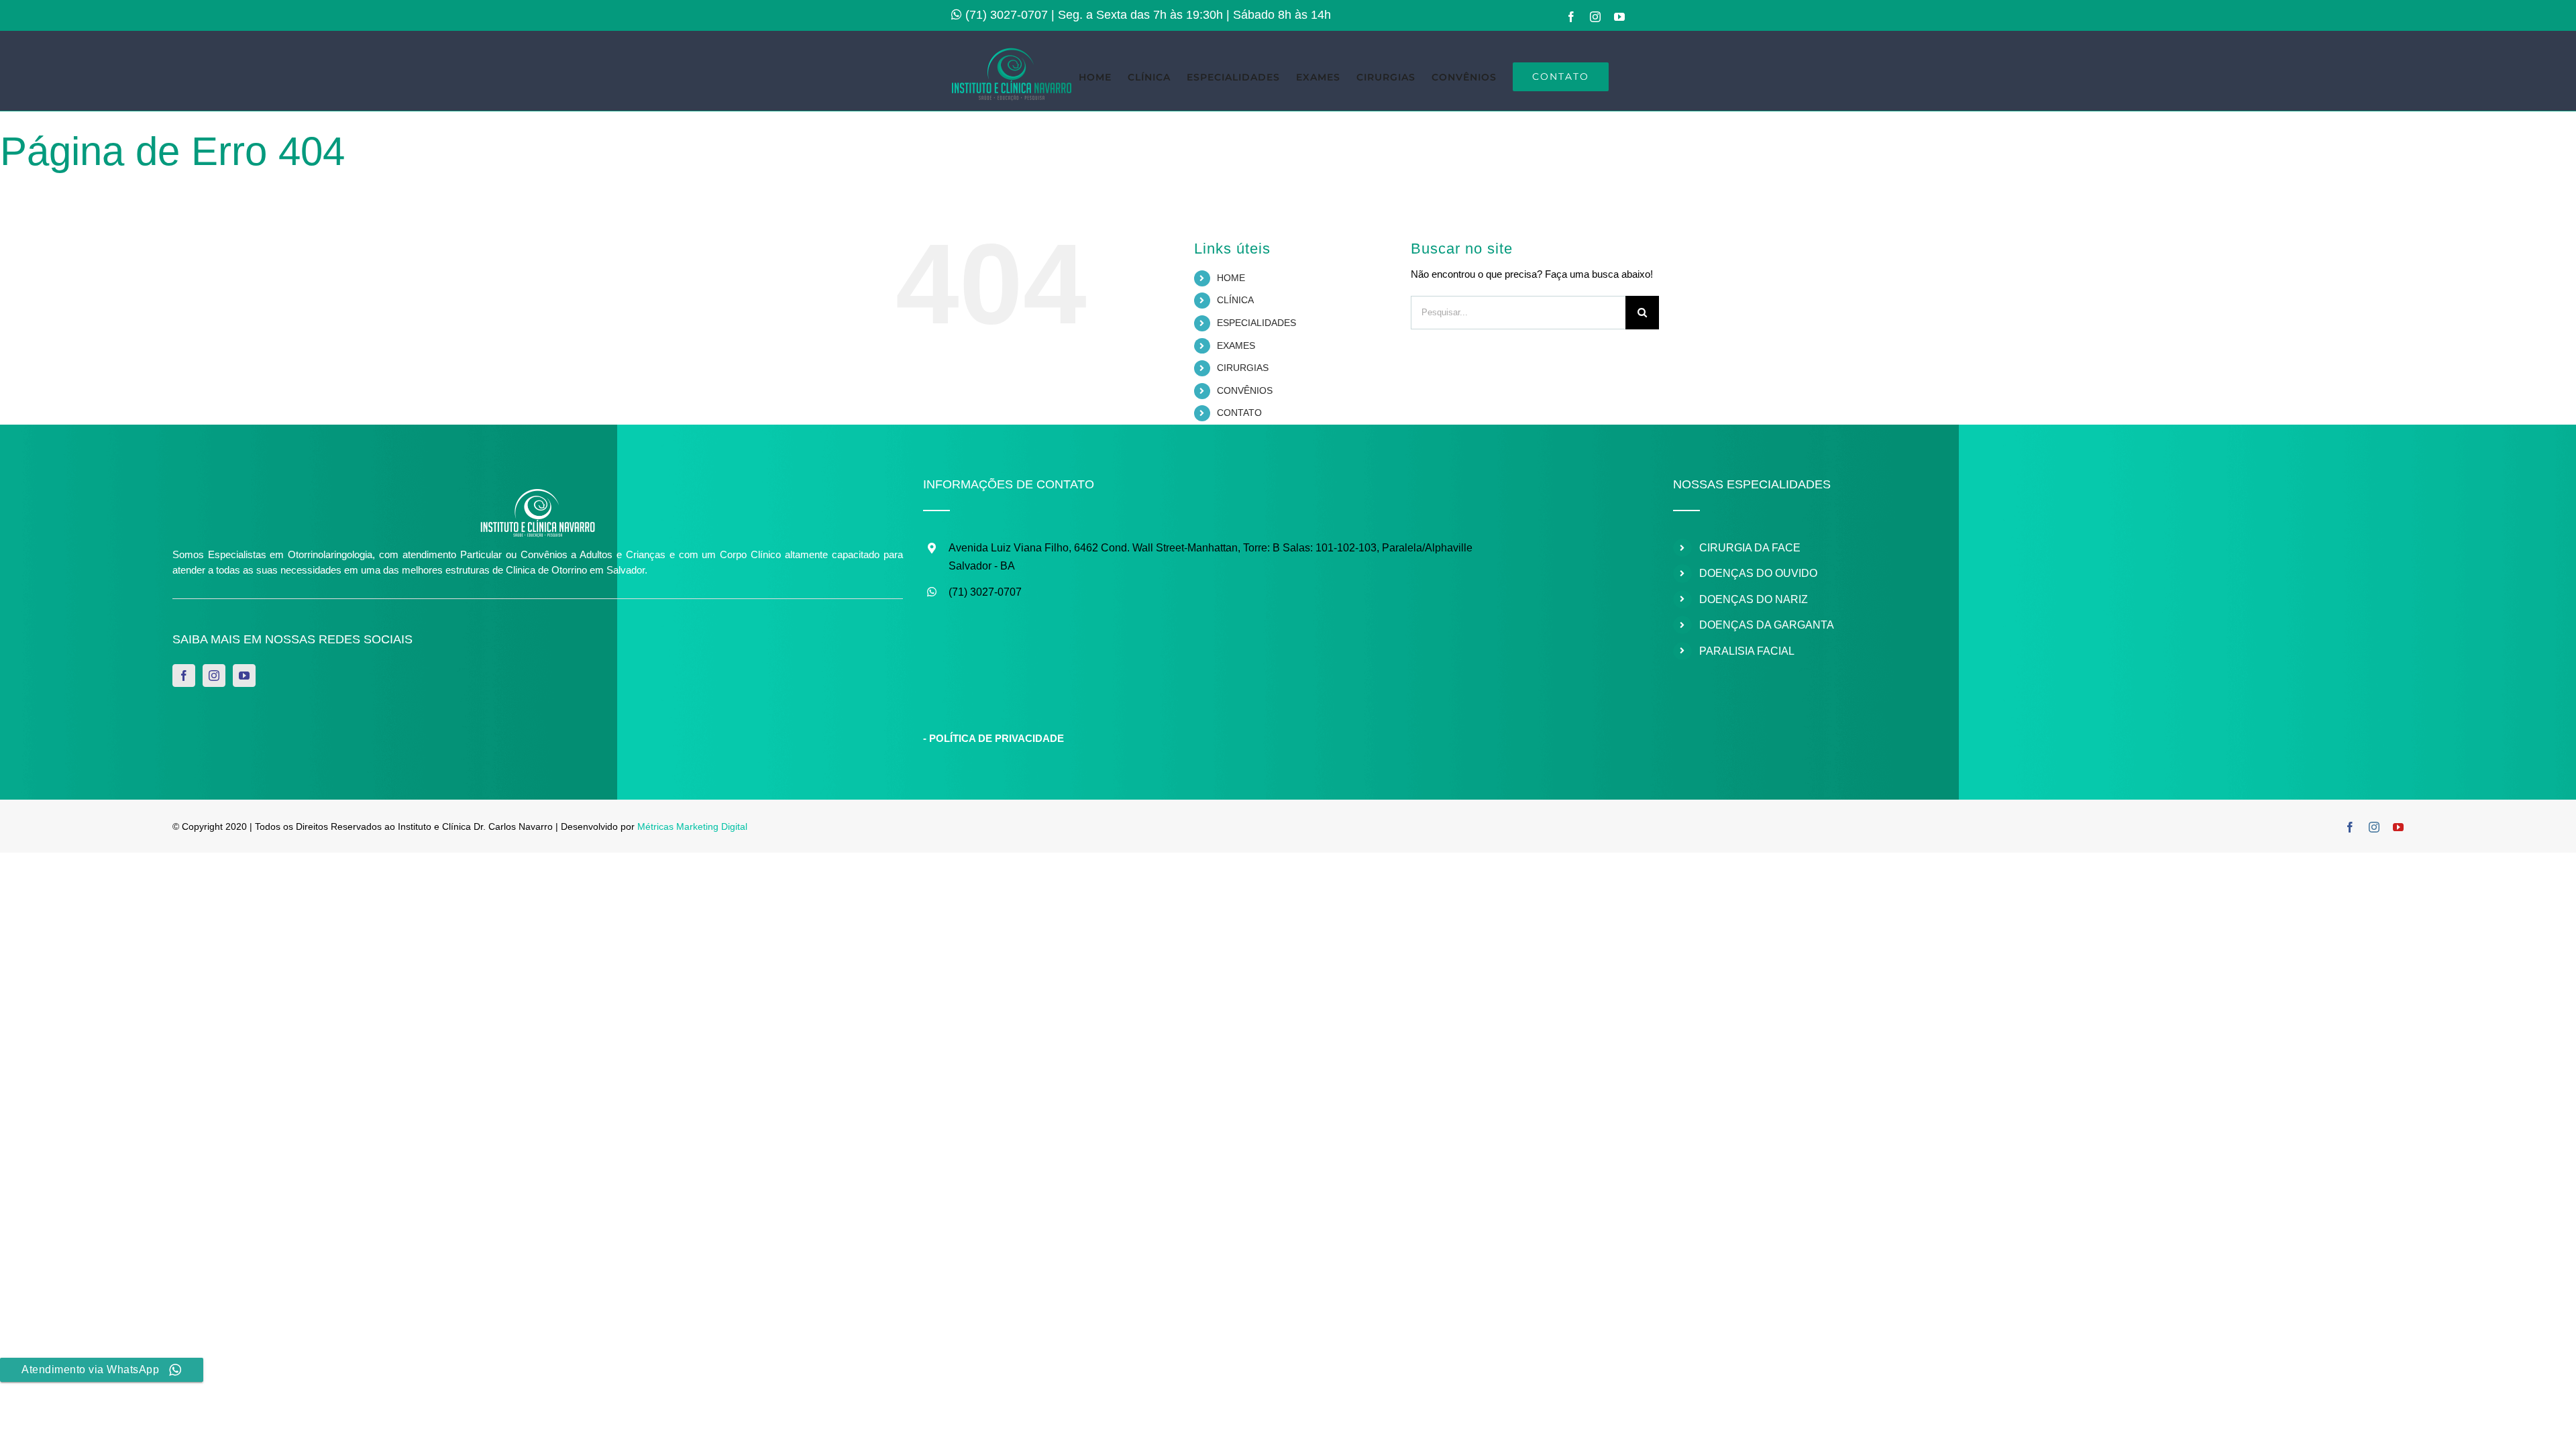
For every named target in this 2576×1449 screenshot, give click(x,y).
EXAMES (1236, 345)
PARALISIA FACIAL (1747, 651)
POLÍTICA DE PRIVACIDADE (997, 738)
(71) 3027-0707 (1007, 15)
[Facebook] (184, 676)
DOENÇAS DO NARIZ (1754, 599)
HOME (1231, 278)
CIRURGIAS (1243, 368)
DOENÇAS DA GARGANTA (1767, 625)
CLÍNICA (1235, 300)
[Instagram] (214, 676)
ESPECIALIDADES (1256, 323)
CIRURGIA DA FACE (1750, 548)
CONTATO (1239, 413)
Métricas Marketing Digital (692, 826)
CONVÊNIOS (1245, 390)
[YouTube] (244, 676)
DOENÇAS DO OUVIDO (1758, 573)
